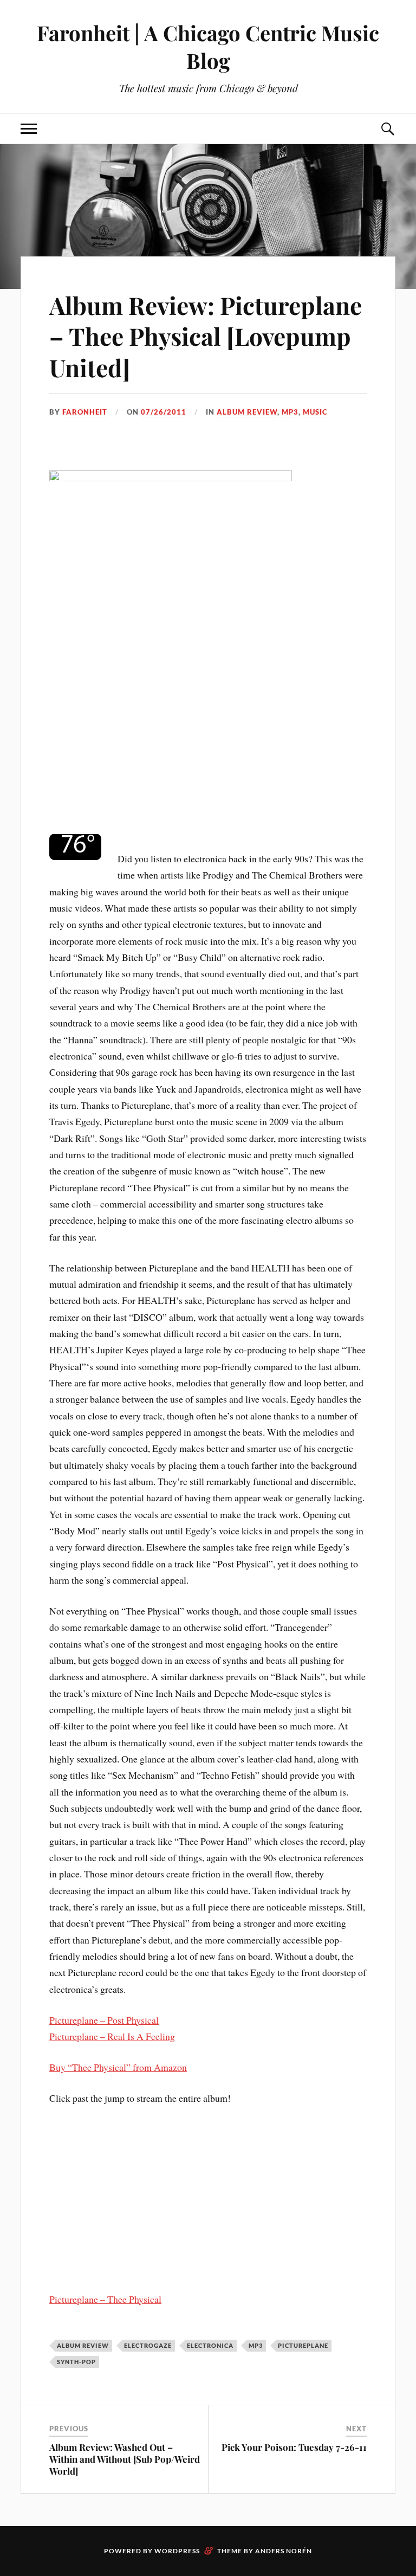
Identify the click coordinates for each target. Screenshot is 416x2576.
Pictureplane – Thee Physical (105, 2299)
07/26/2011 (164, 412)
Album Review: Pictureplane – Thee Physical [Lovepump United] (206, 336)
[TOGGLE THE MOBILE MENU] (29, 129)
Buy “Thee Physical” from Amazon (118, 2067)
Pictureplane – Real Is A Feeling (112, 2036)
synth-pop (76, 2362)
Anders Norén (284, 2551)
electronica (210, 2345)
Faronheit (85, 412)
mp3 (290, 412)
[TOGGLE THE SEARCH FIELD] (387, 129)
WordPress (177, 2551)
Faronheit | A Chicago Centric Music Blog (208, 47)
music (315, 412)
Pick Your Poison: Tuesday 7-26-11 (294, 2447)
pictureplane (303, 2345)
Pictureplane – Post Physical (104, 2020)
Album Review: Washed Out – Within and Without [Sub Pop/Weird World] (125, 2459)
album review (247, 412)
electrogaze (148, 2345)
